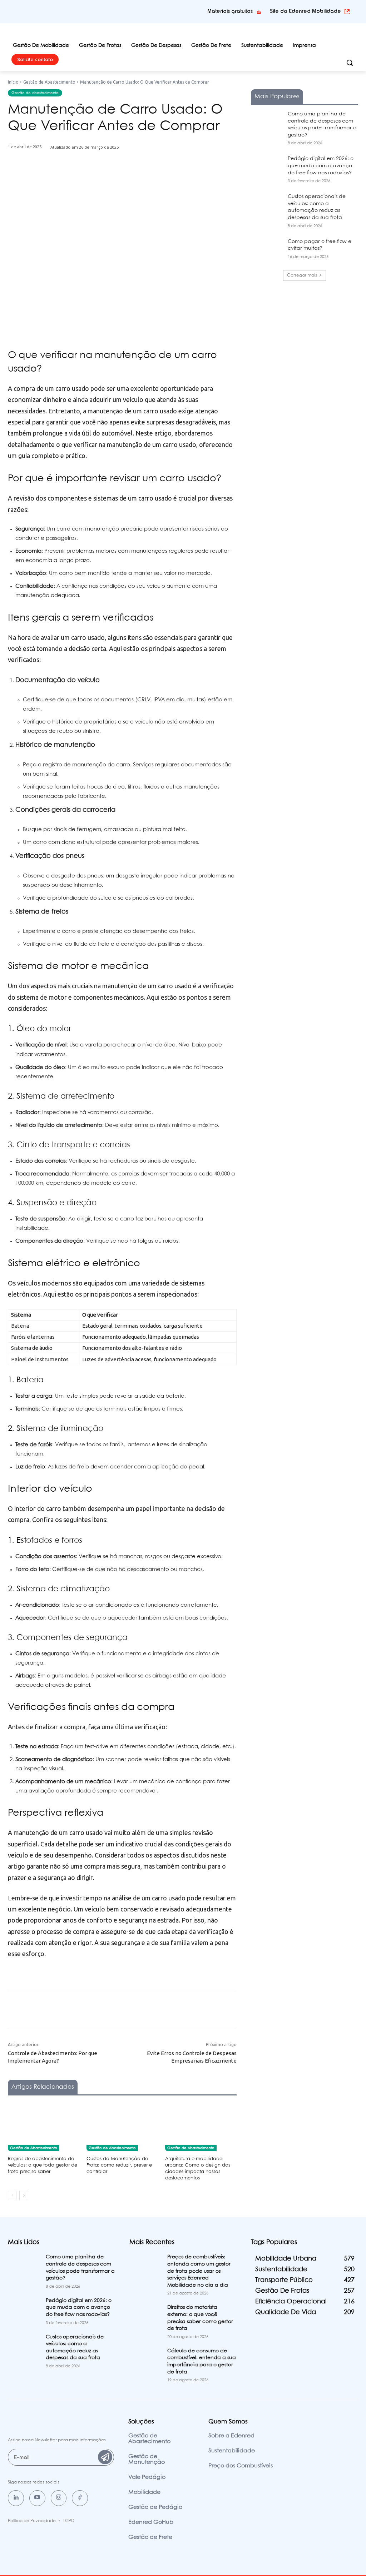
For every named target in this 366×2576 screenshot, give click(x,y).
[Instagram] (59, 2498)
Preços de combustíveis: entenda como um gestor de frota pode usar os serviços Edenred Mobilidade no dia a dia (199, 2271)
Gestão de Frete (150, 2537)
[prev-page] (12, 2195)
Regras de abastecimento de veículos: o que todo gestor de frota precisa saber (43, 2165)
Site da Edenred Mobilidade (305, 11)
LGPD (69, 2521)
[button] (350, 63)
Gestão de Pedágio (155, 2507)
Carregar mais (302, 275)
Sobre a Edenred (231, 2436)
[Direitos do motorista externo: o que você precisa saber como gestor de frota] (145, 2315)
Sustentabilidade (232, 2451)
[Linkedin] (16, 2498)
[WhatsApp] (126, 182)
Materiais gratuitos (230, 11)
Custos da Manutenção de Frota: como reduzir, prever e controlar (119, 2165)
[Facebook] (77, 182)
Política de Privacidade (32, 2521)
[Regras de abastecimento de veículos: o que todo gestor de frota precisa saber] (44, 2126)
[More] (143, 182)
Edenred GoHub (151, 2522)
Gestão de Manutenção (147, 2459)
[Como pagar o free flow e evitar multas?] (267, 250)
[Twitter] (93, 182)
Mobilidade (144, 2492)
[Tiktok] (80, 2498)
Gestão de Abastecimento (49, 82)
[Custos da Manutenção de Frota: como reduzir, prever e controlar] (122, 2126)
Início (13, 82)
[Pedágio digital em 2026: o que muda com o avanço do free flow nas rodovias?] (267, 167)
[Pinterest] (110, 182)
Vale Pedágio (147, 2477)
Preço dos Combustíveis (241, 2466)
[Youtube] (37, 2498)
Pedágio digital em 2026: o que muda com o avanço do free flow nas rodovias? (321, 166)
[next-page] (24, 2195)
